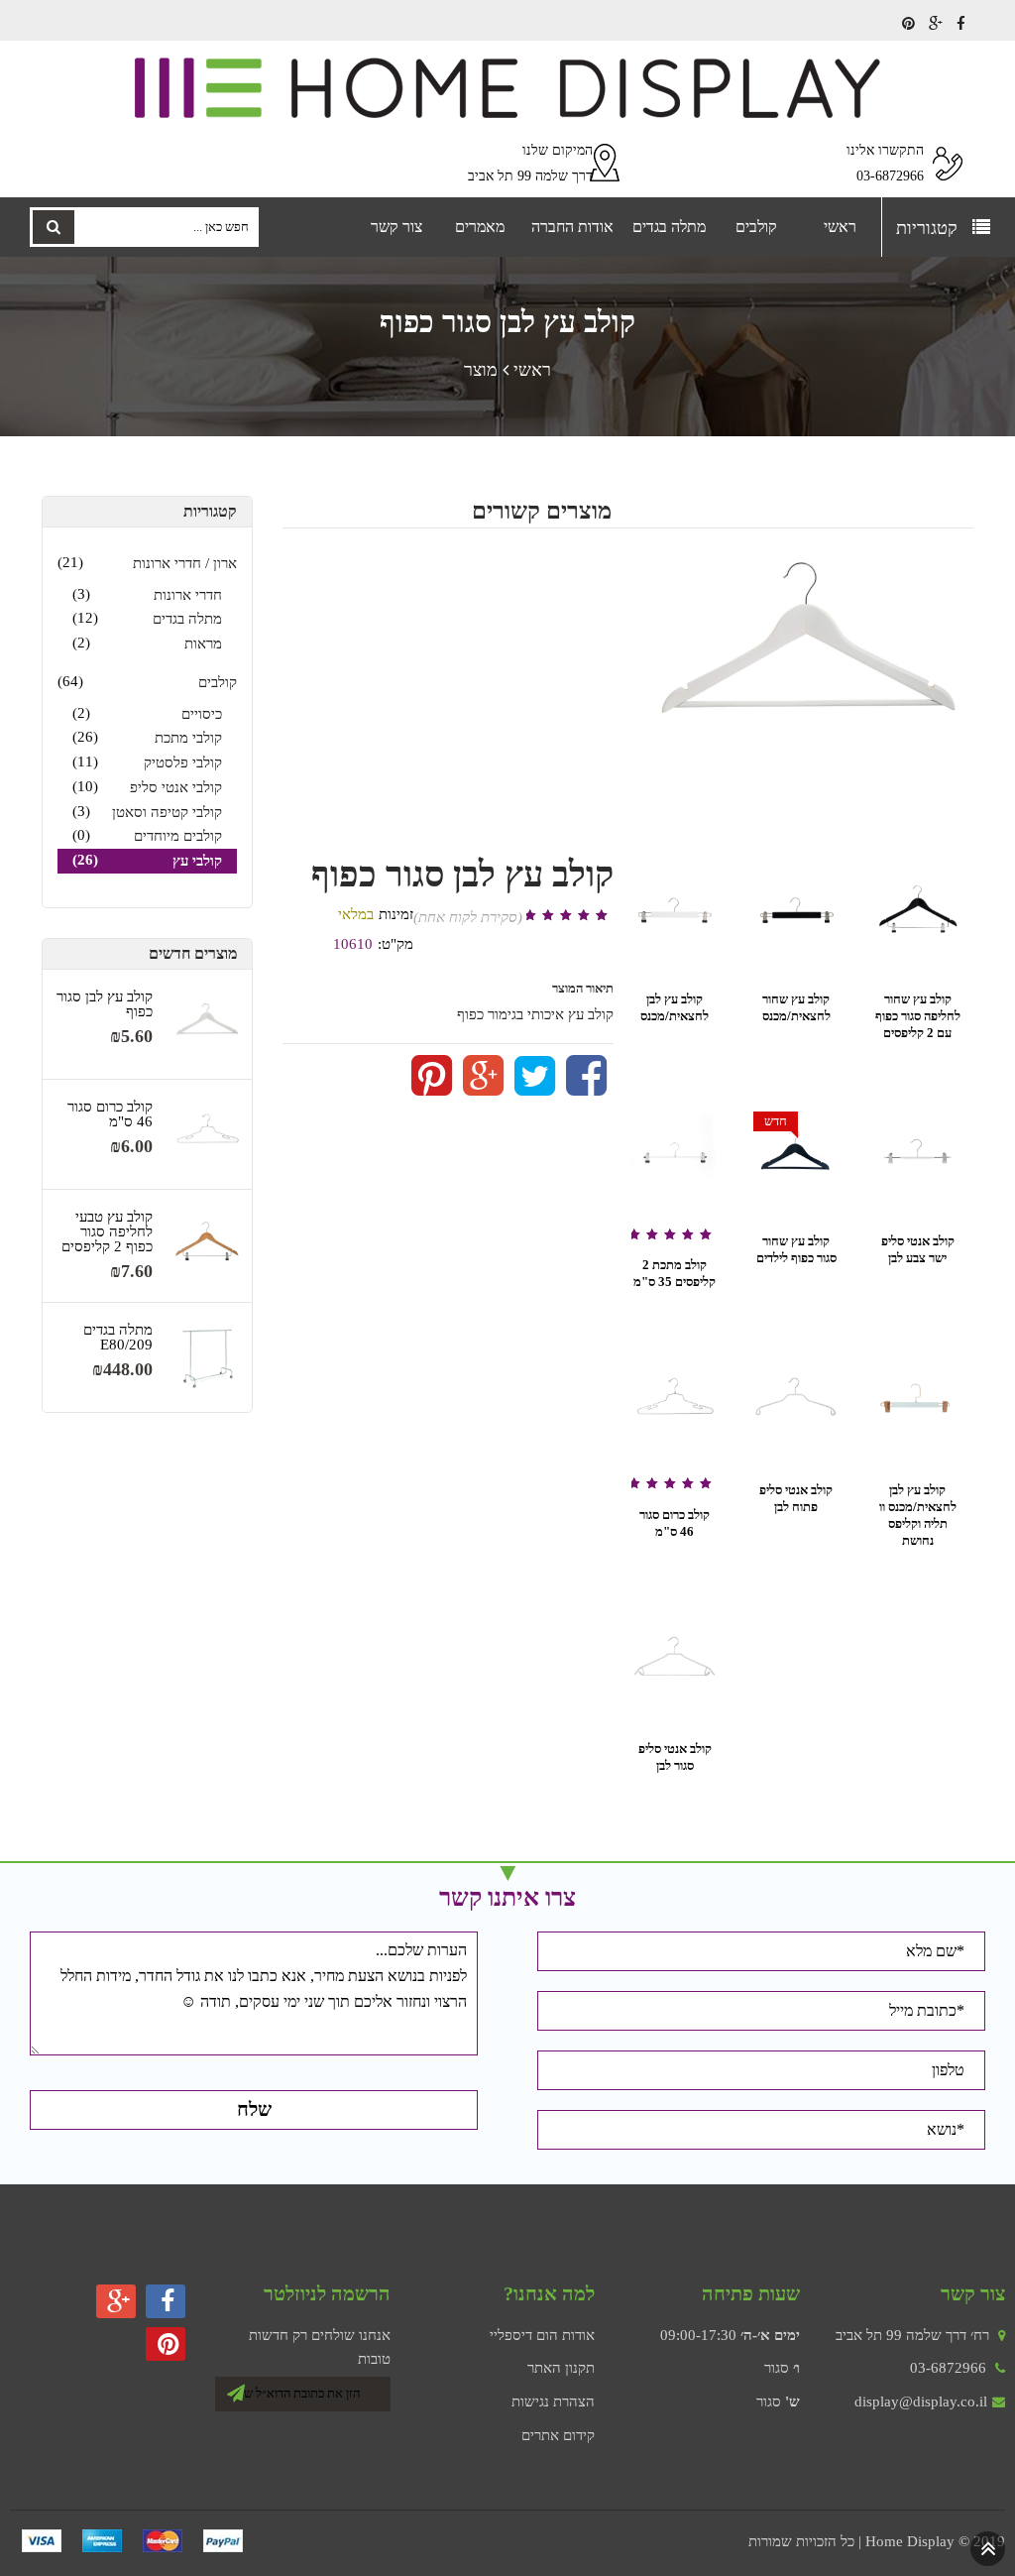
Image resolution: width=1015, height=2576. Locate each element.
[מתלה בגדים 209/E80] (207, 1357)
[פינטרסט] (908, 24)
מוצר (481, 370)
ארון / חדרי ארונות (185, 563)
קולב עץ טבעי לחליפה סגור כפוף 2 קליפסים (107, 1232)
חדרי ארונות (188, 595)
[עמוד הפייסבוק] (961, 24)
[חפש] (54, 227)
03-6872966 (948, 2368)
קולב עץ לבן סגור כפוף (105, 1004)
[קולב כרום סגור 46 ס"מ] (207, 1134)
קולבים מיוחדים (178, 836)
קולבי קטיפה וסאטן (167, 812)
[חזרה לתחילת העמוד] (988, 2547)
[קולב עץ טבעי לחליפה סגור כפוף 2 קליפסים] (207, 1244)
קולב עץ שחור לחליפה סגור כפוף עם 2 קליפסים (918, 1016)
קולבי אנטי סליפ (176, 787)
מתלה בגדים (187, 619)
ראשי (532, 370)
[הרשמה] (236, 2390)
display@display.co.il (921, 2401)
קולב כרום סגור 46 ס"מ (110, 1114)
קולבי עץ (197, 861)
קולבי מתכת (188, 738)
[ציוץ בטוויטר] (535, 1088)
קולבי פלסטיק (183, 762)
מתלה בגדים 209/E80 (118, 1338)
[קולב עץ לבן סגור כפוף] (207, 1024)
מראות (203, 644)
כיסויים (202, 714)
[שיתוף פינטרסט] (432, 1088)
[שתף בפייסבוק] (586, 1088)
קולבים (218, 682)
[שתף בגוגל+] (483, 1088)
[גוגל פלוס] (936, 24)
